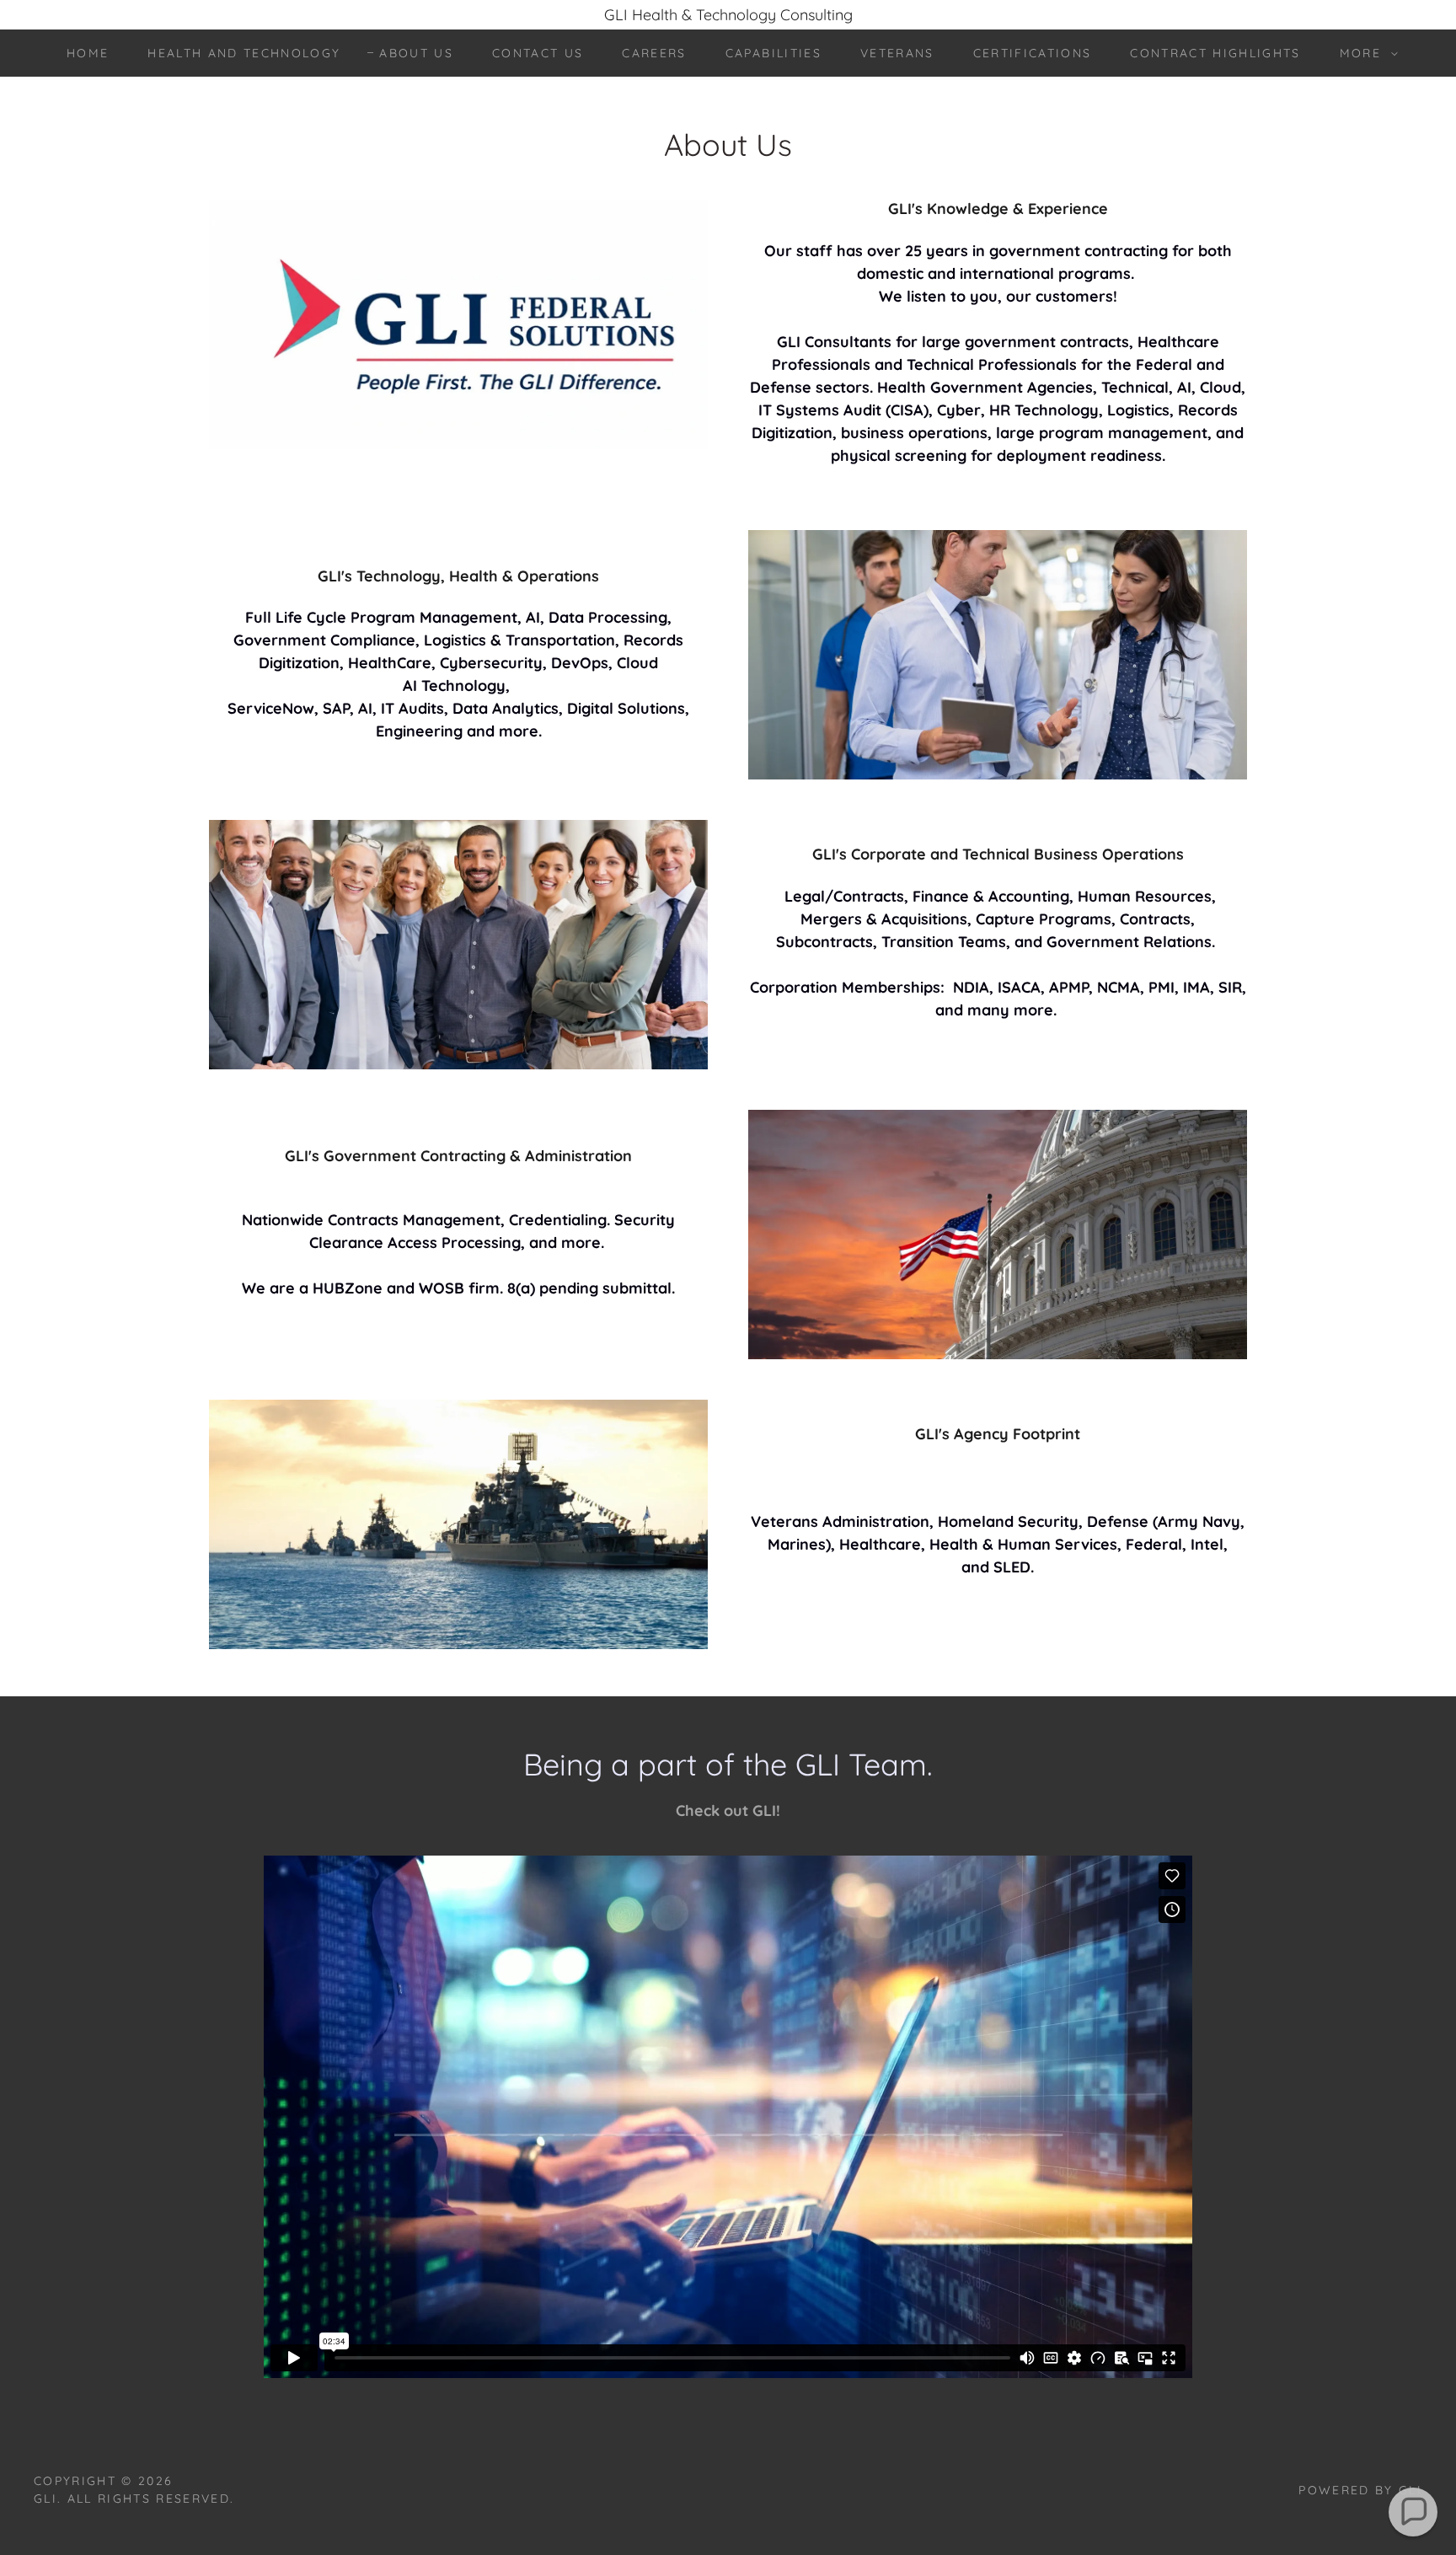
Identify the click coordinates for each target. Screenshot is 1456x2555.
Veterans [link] (897, 53)
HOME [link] (88, 53)
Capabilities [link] (773, 53)
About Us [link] (416, 53)
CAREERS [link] (654, 53)
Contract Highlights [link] (1215, 53)
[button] (1365, 53)
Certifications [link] (1033, 53)
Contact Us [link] (538, 53)
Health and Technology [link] (244, 53)
